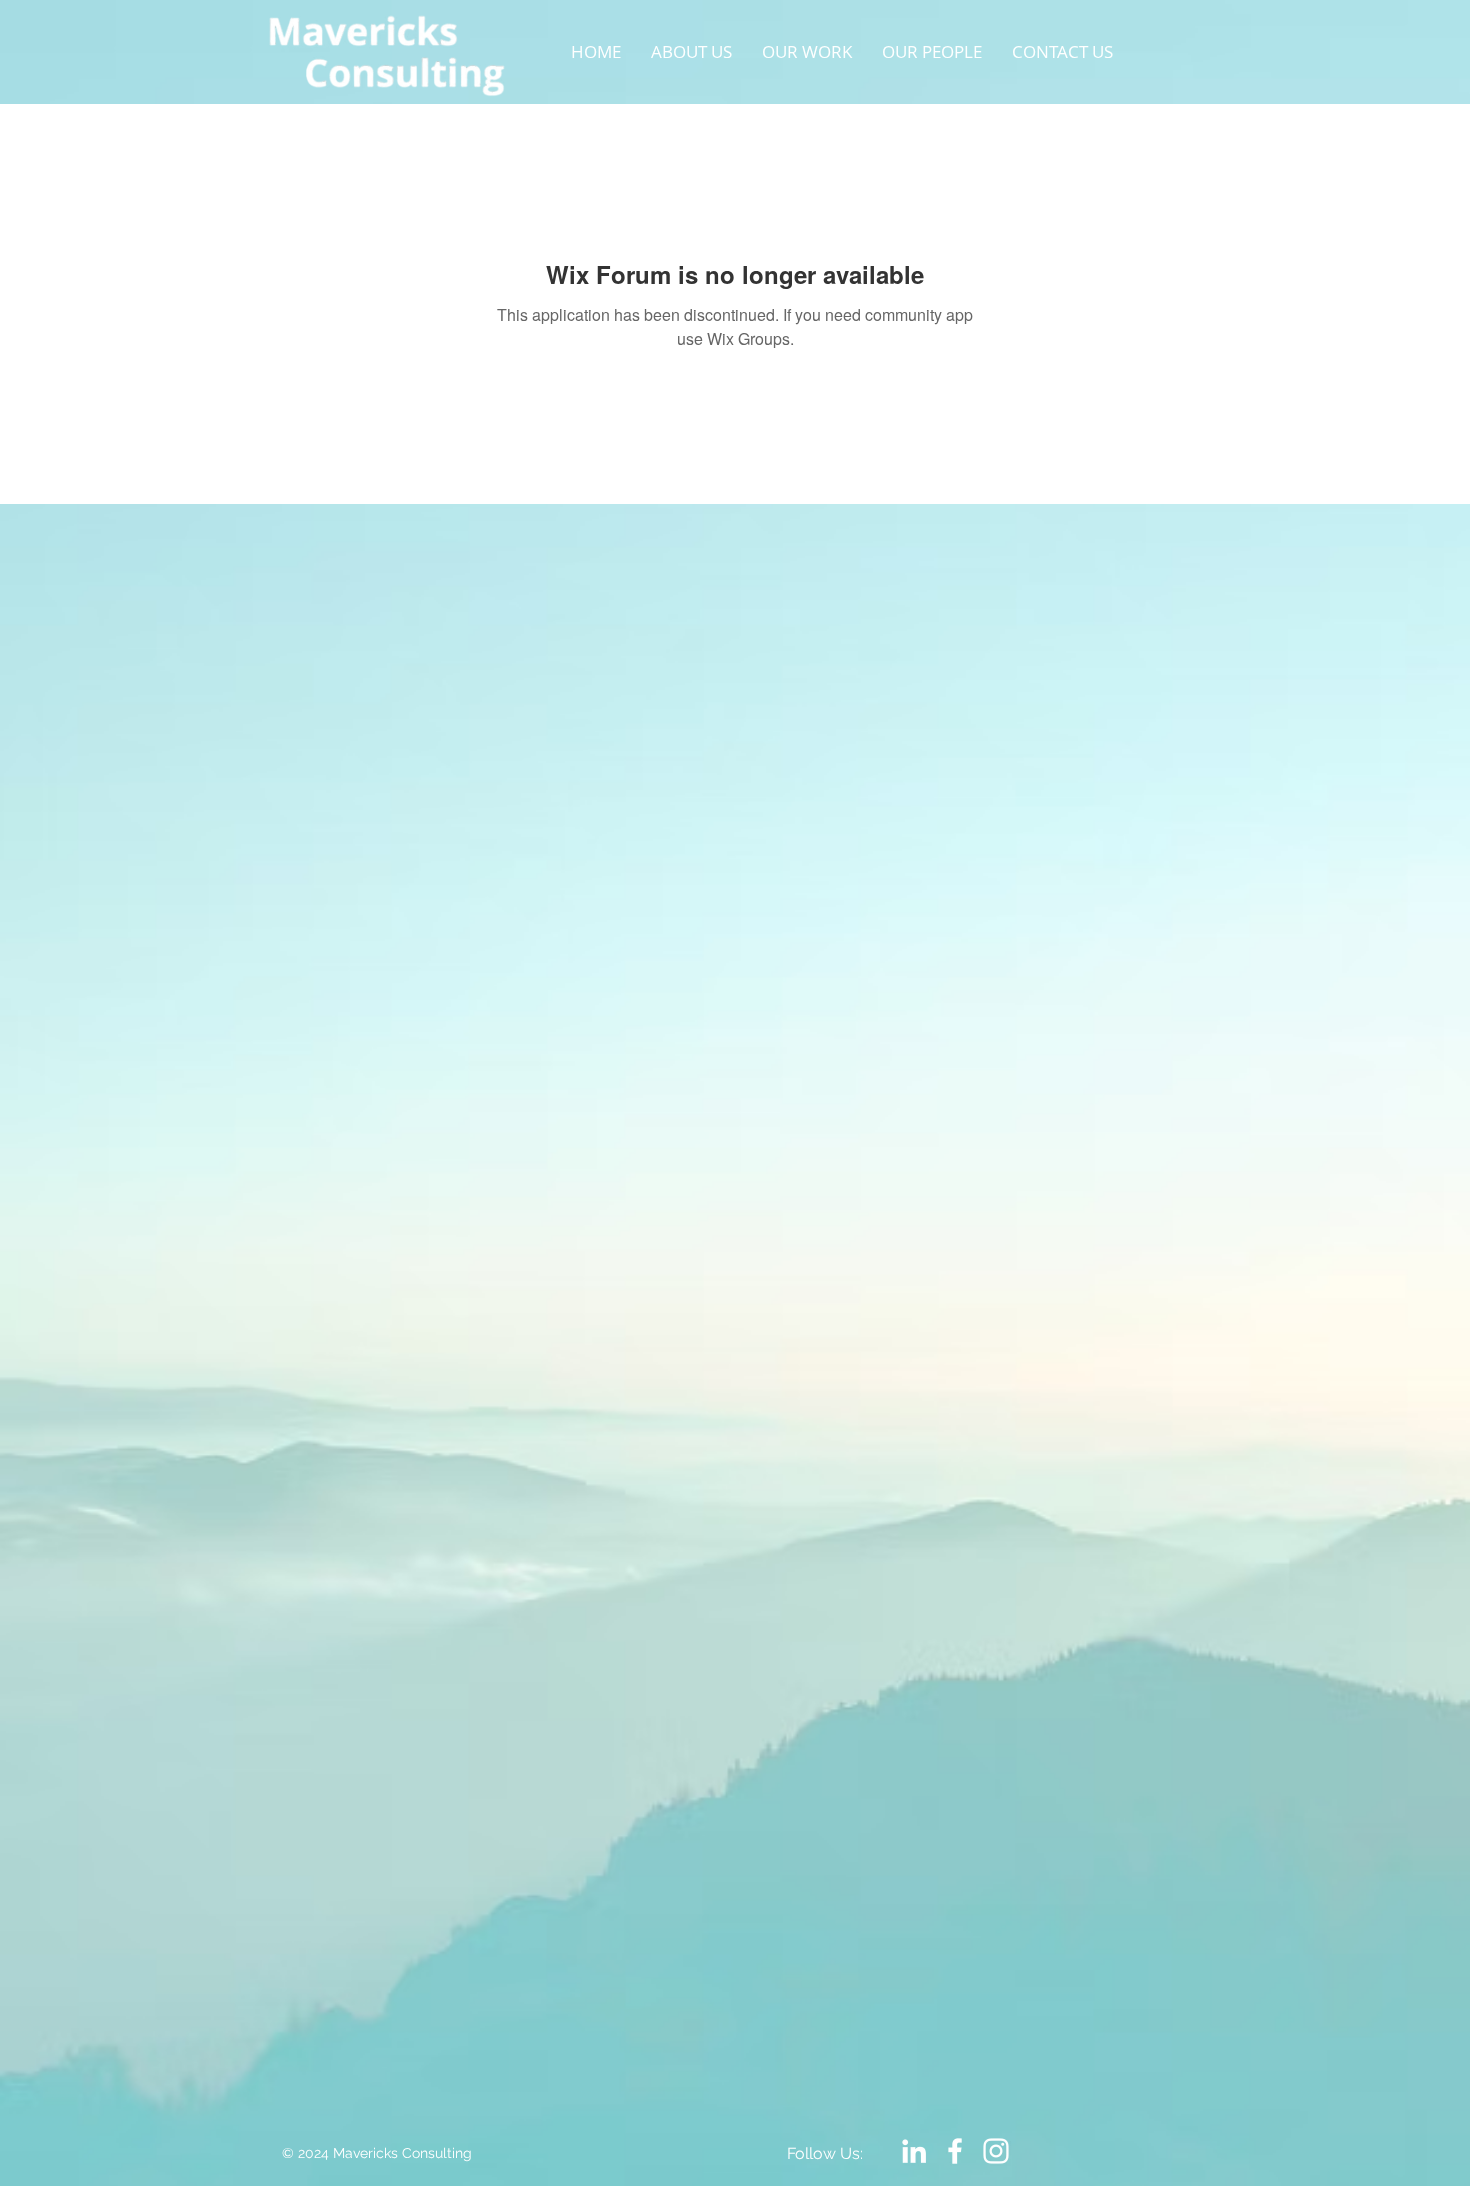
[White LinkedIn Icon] (914, 2151)
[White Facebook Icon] (955, 2151)
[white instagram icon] (996, 2151)
